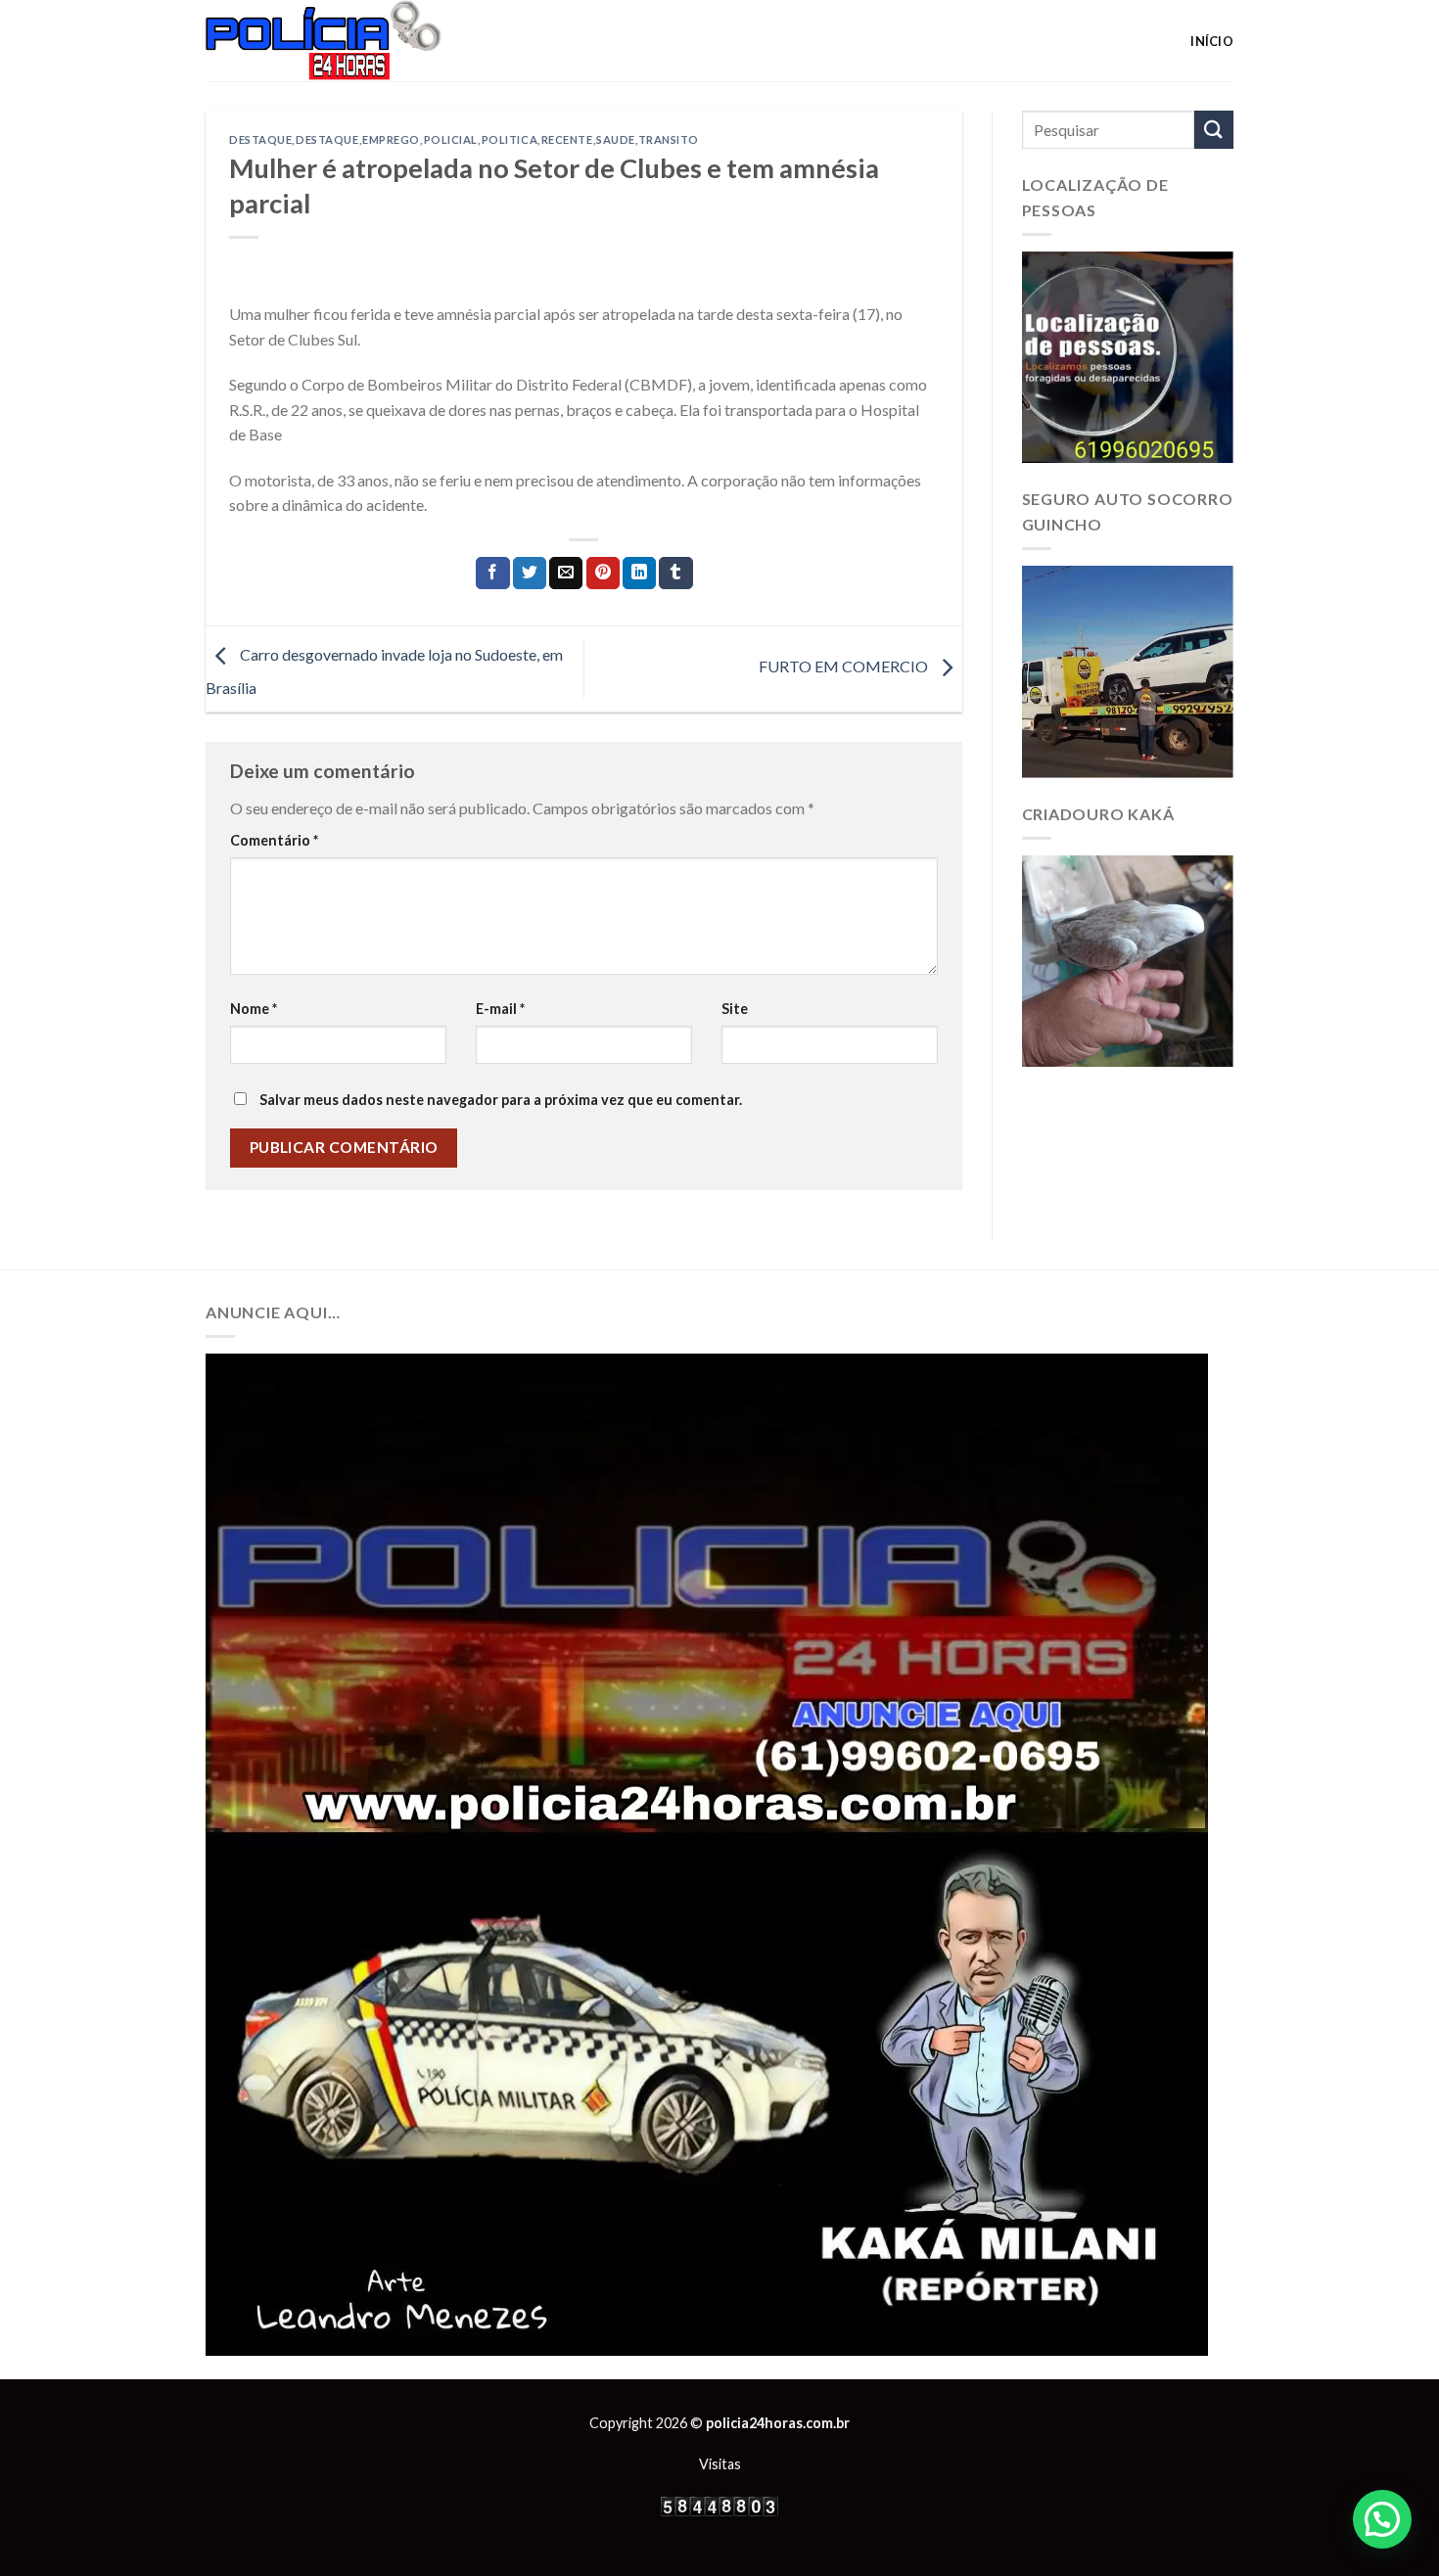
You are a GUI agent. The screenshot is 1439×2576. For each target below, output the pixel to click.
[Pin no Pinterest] (603, 574)
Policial (451, 139)
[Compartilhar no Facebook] (492, 574)
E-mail (500, 1009)
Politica (510, 139)
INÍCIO (1212, 41)
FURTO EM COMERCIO (845, 667)
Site (735, 1009)
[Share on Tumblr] (675, 574)
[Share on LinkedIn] (639, 574)
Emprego (391, 139)
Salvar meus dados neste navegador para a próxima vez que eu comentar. (501, 1100)
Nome (254, 1009)
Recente (567, 139)
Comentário (274, 840)
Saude (616, 139)
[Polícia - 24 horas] (356, 41)
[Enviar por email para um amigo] (566, 574)
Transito (669, 139)
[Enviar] (1214, 130)
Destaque (260, 139)
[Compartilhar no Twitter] (530, 574)
